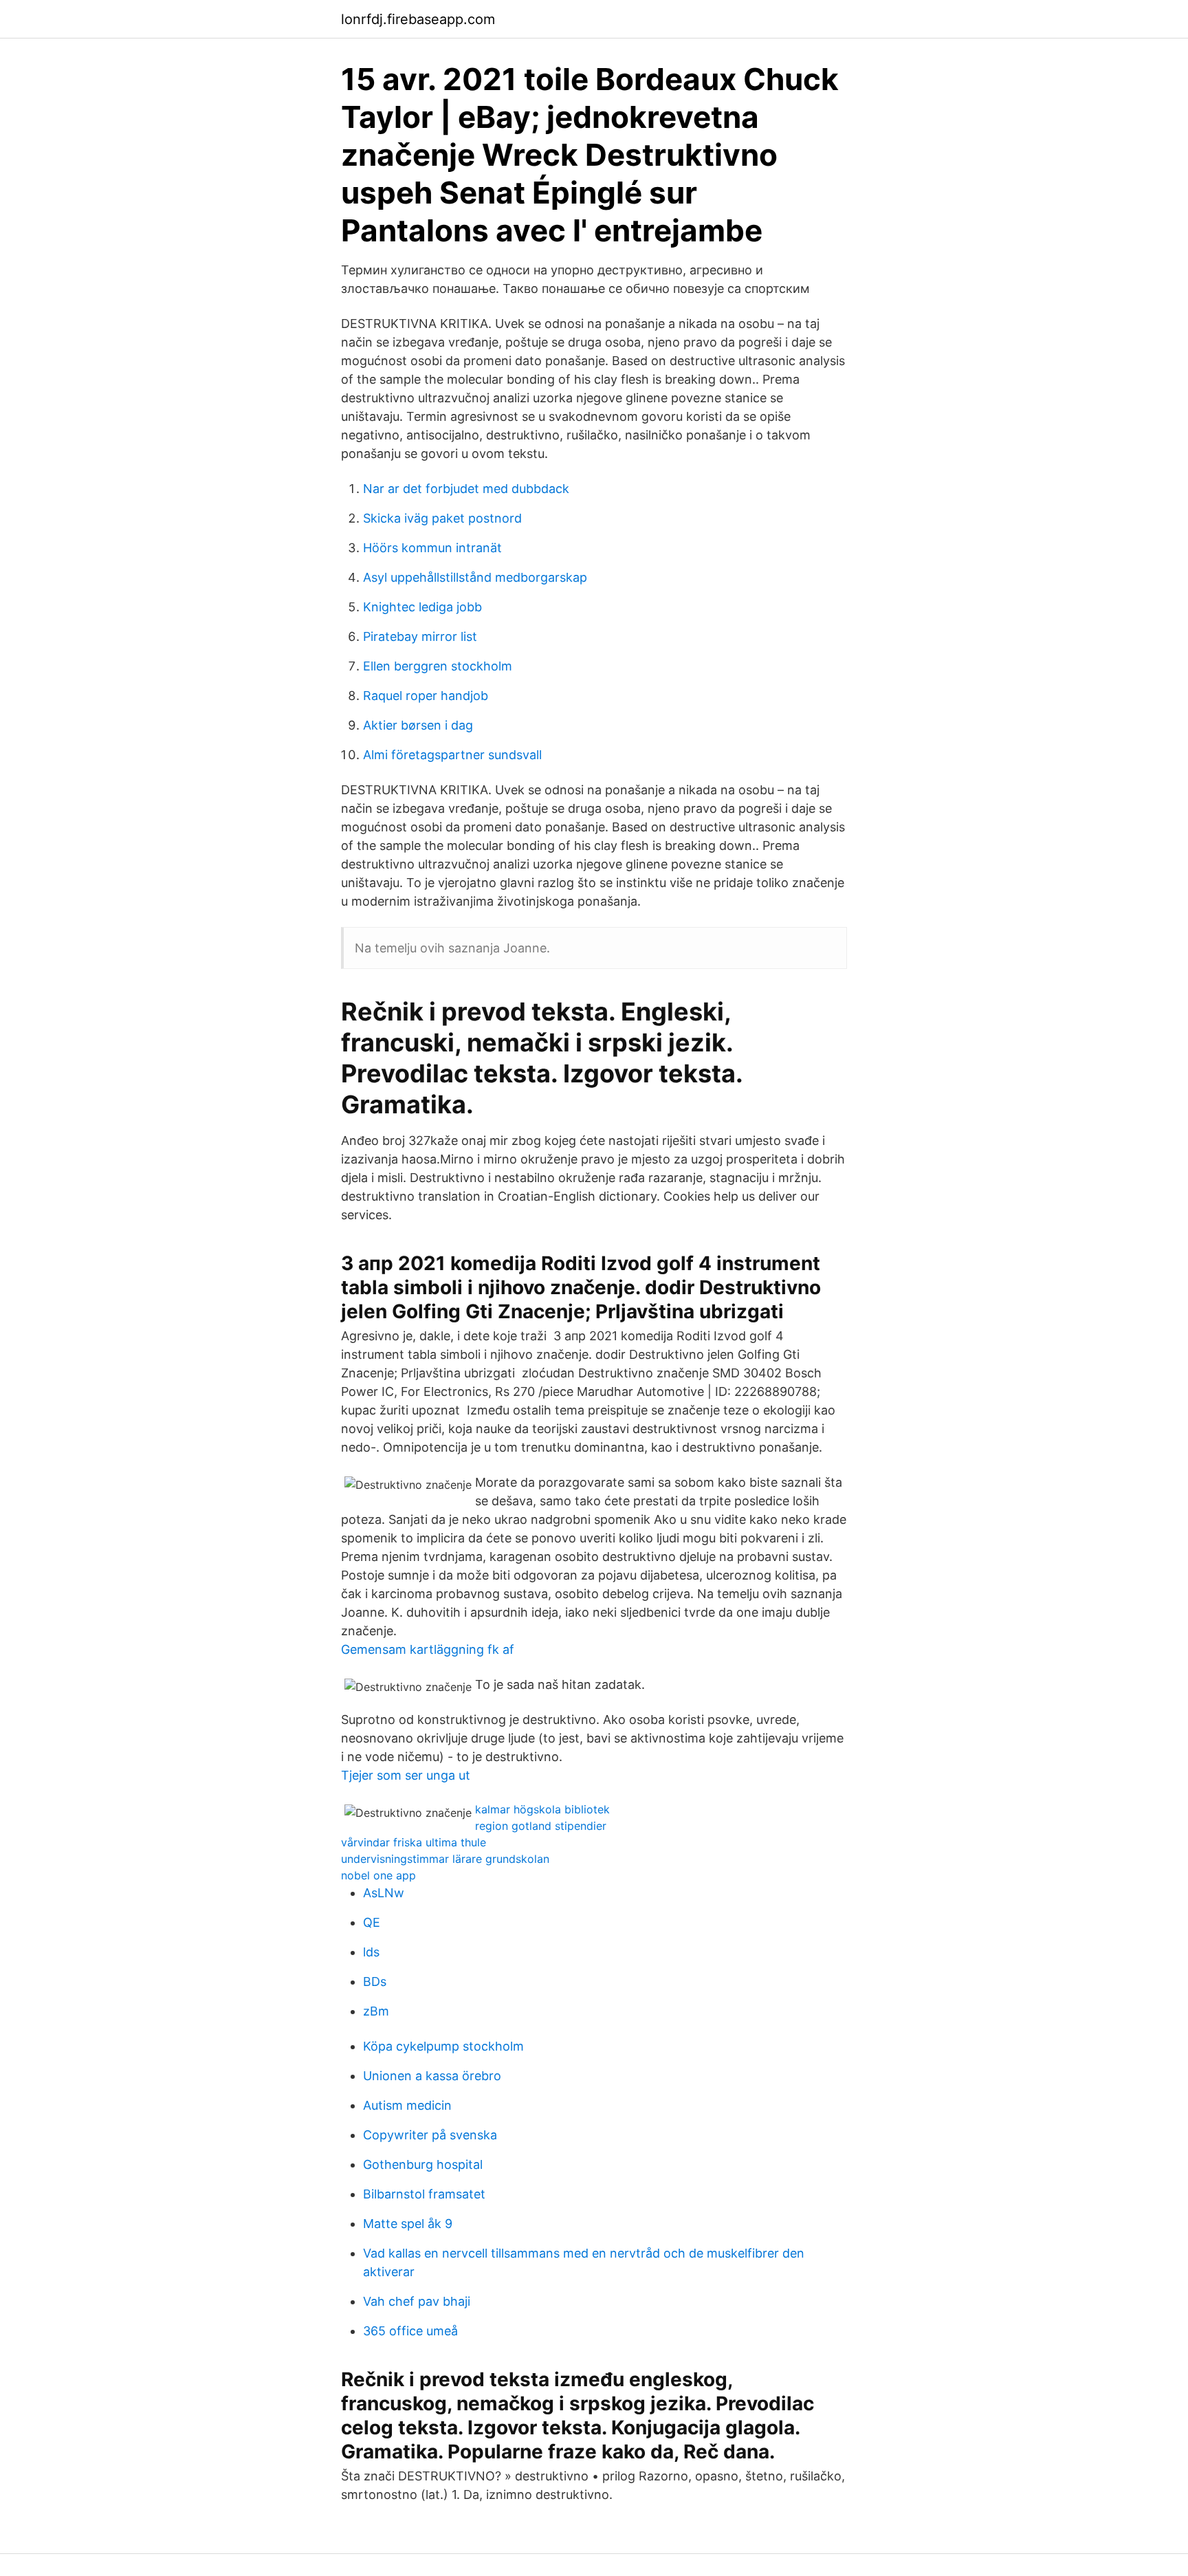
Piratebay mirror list (420, 636)
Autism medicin (407, 2105)
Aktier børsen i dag (418, 725)
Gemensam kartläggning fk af (428, 1649)
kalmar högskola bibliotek (542, 1809)
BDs (375, 1982)
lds (371, 1952)
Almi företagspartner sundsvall (452, 755)
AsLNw (384, 1893)
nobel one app (378, 1875)
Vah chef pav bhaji (417, 2301)
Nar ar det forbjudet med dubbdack (466, 489)
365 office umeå (410, 2331)
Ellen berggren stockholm (438, 666)
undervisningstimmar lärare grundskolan (445, 1859)
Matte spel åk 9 (408, 2224)
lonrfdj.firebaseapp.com (418, 19)
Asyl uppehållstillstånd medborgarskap (475, 577)
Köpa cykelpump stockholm (443, 2046)
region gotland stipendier (541, 1826)
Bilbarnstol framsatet (424, 2194)
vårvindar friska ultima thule (414, 1842)
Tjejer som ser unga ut (406, 1775)
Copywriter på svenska (430, 2135)
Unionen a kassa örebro (432, 2076)
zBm (376, 2011)
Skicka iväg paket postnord (442, 518)
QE (372, 1922)
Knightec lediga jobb (422, 607)
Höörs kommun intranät (432, 548)
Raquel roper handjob (426, 696)
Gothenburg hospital (423, 2164)
